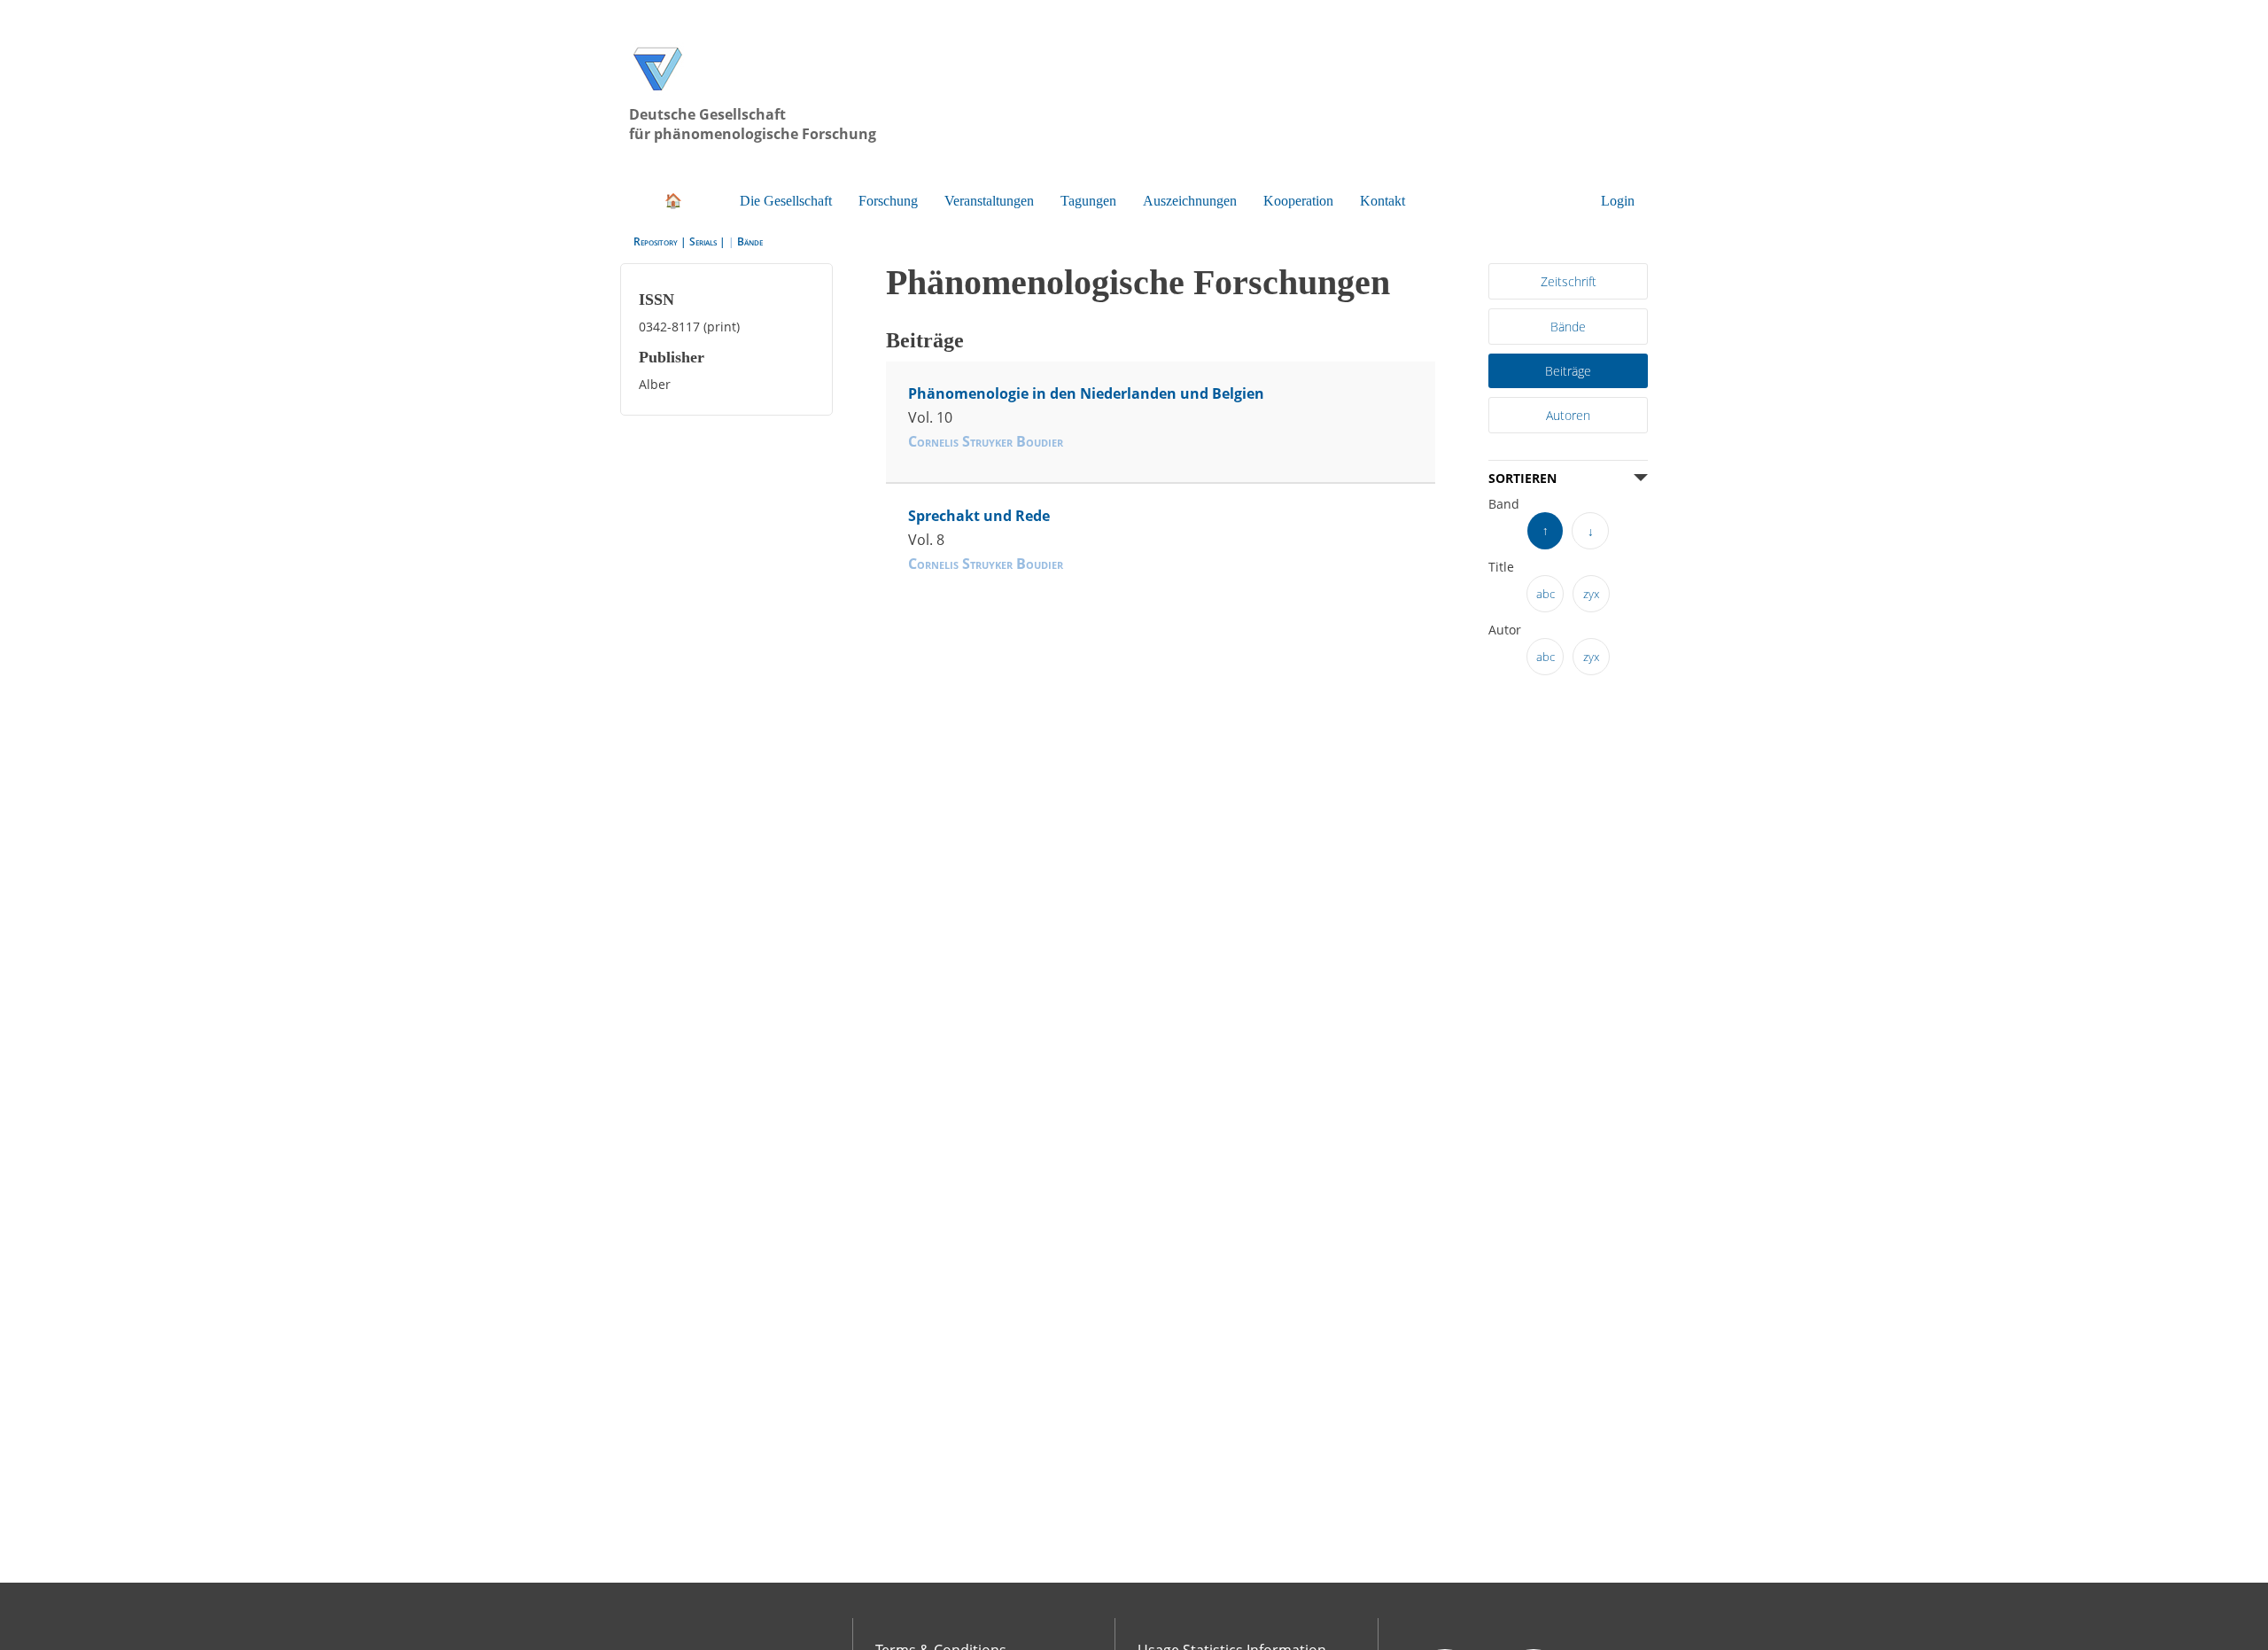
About (895, 1620)
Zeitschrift (1568, 234)
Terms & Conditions (936, 1603)
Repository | (661, 195)
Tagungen (1116, 155)
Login (1618, 155)
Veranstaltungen (1010, 155)
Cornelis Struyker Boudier (985, 390)
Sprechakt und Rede (970, 462)
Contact (901, 1637)
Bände (750, 195)
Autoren (1568, 362)
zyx (1592, 536)
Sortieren (1522, 424)
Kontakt (1429, 155)
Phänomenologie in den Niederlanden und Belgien (1062, 347)
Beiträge (1568, 320)
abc (1546, 536)
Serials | (709, 195)
